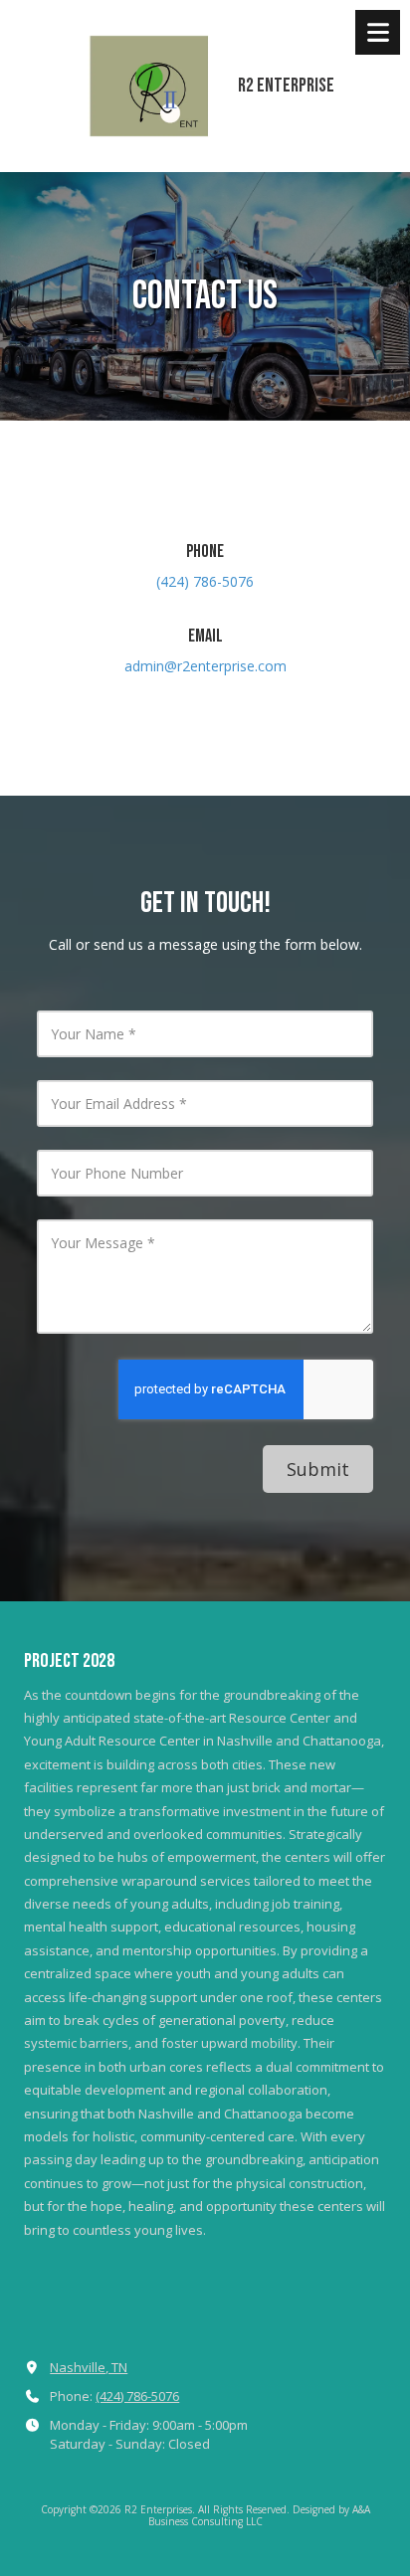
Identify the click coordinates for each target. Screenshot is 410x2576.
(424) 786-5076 (137, 2396)
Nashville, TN (89, 2367)
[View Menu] (378, 32)
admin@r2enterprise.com (205, 666)
